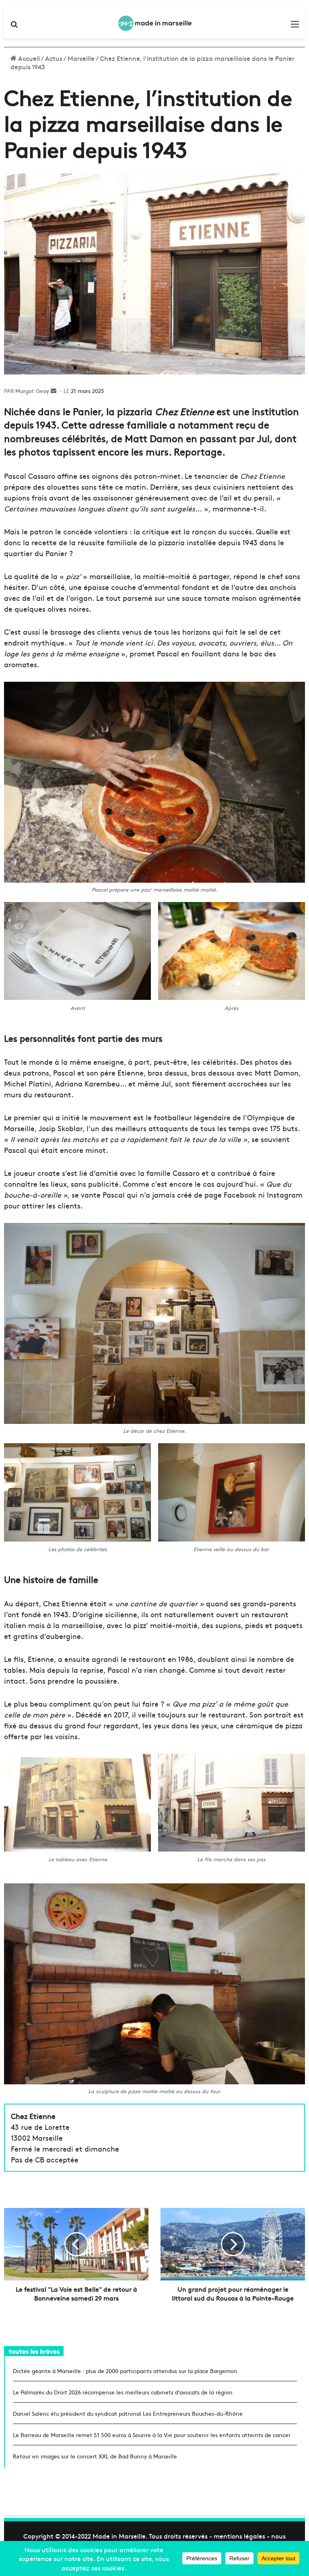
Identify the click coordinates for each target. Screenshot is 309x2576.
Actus (54, 58)
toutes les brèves (34, 2351)
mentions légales (239, 2536)
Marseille (81, 58)
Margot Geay (32, 391)
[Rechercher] (14, 26)
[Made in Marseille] (154, 23)
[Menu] (295, 26)
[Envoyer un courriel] (54, 391)
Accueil (28, 58)
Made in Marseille (119, 2536)
